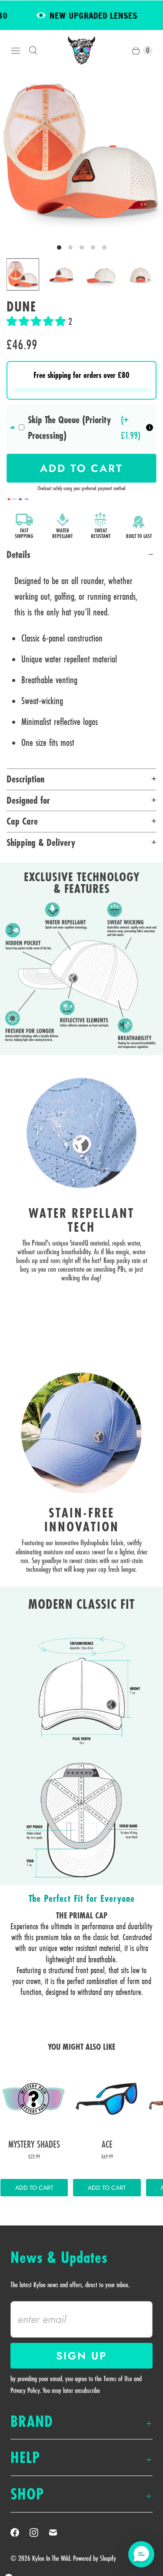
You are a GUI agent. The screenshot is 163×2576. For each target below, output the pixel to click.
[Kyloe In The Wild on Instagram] (39, 2533)
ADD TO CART (34, 2188)
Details (18, 555)
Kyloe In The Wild (51, 2558)
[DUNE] (81, 152)
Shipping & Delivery (41, 842)
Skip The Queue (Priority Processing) (69, 428)
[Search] (33, 50)
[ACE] (107, 2099)
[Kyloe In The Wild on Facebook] (20, 2533)
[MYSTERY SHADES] (34, 2099)
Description (25, 779)
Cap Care (22, 821)
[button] (37, 321)
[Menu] (16, 50)
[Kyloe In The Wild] (81, 50)
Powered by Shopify (95, 2558)
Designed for (28, 800)
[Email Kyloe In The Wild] (58, 2533)
